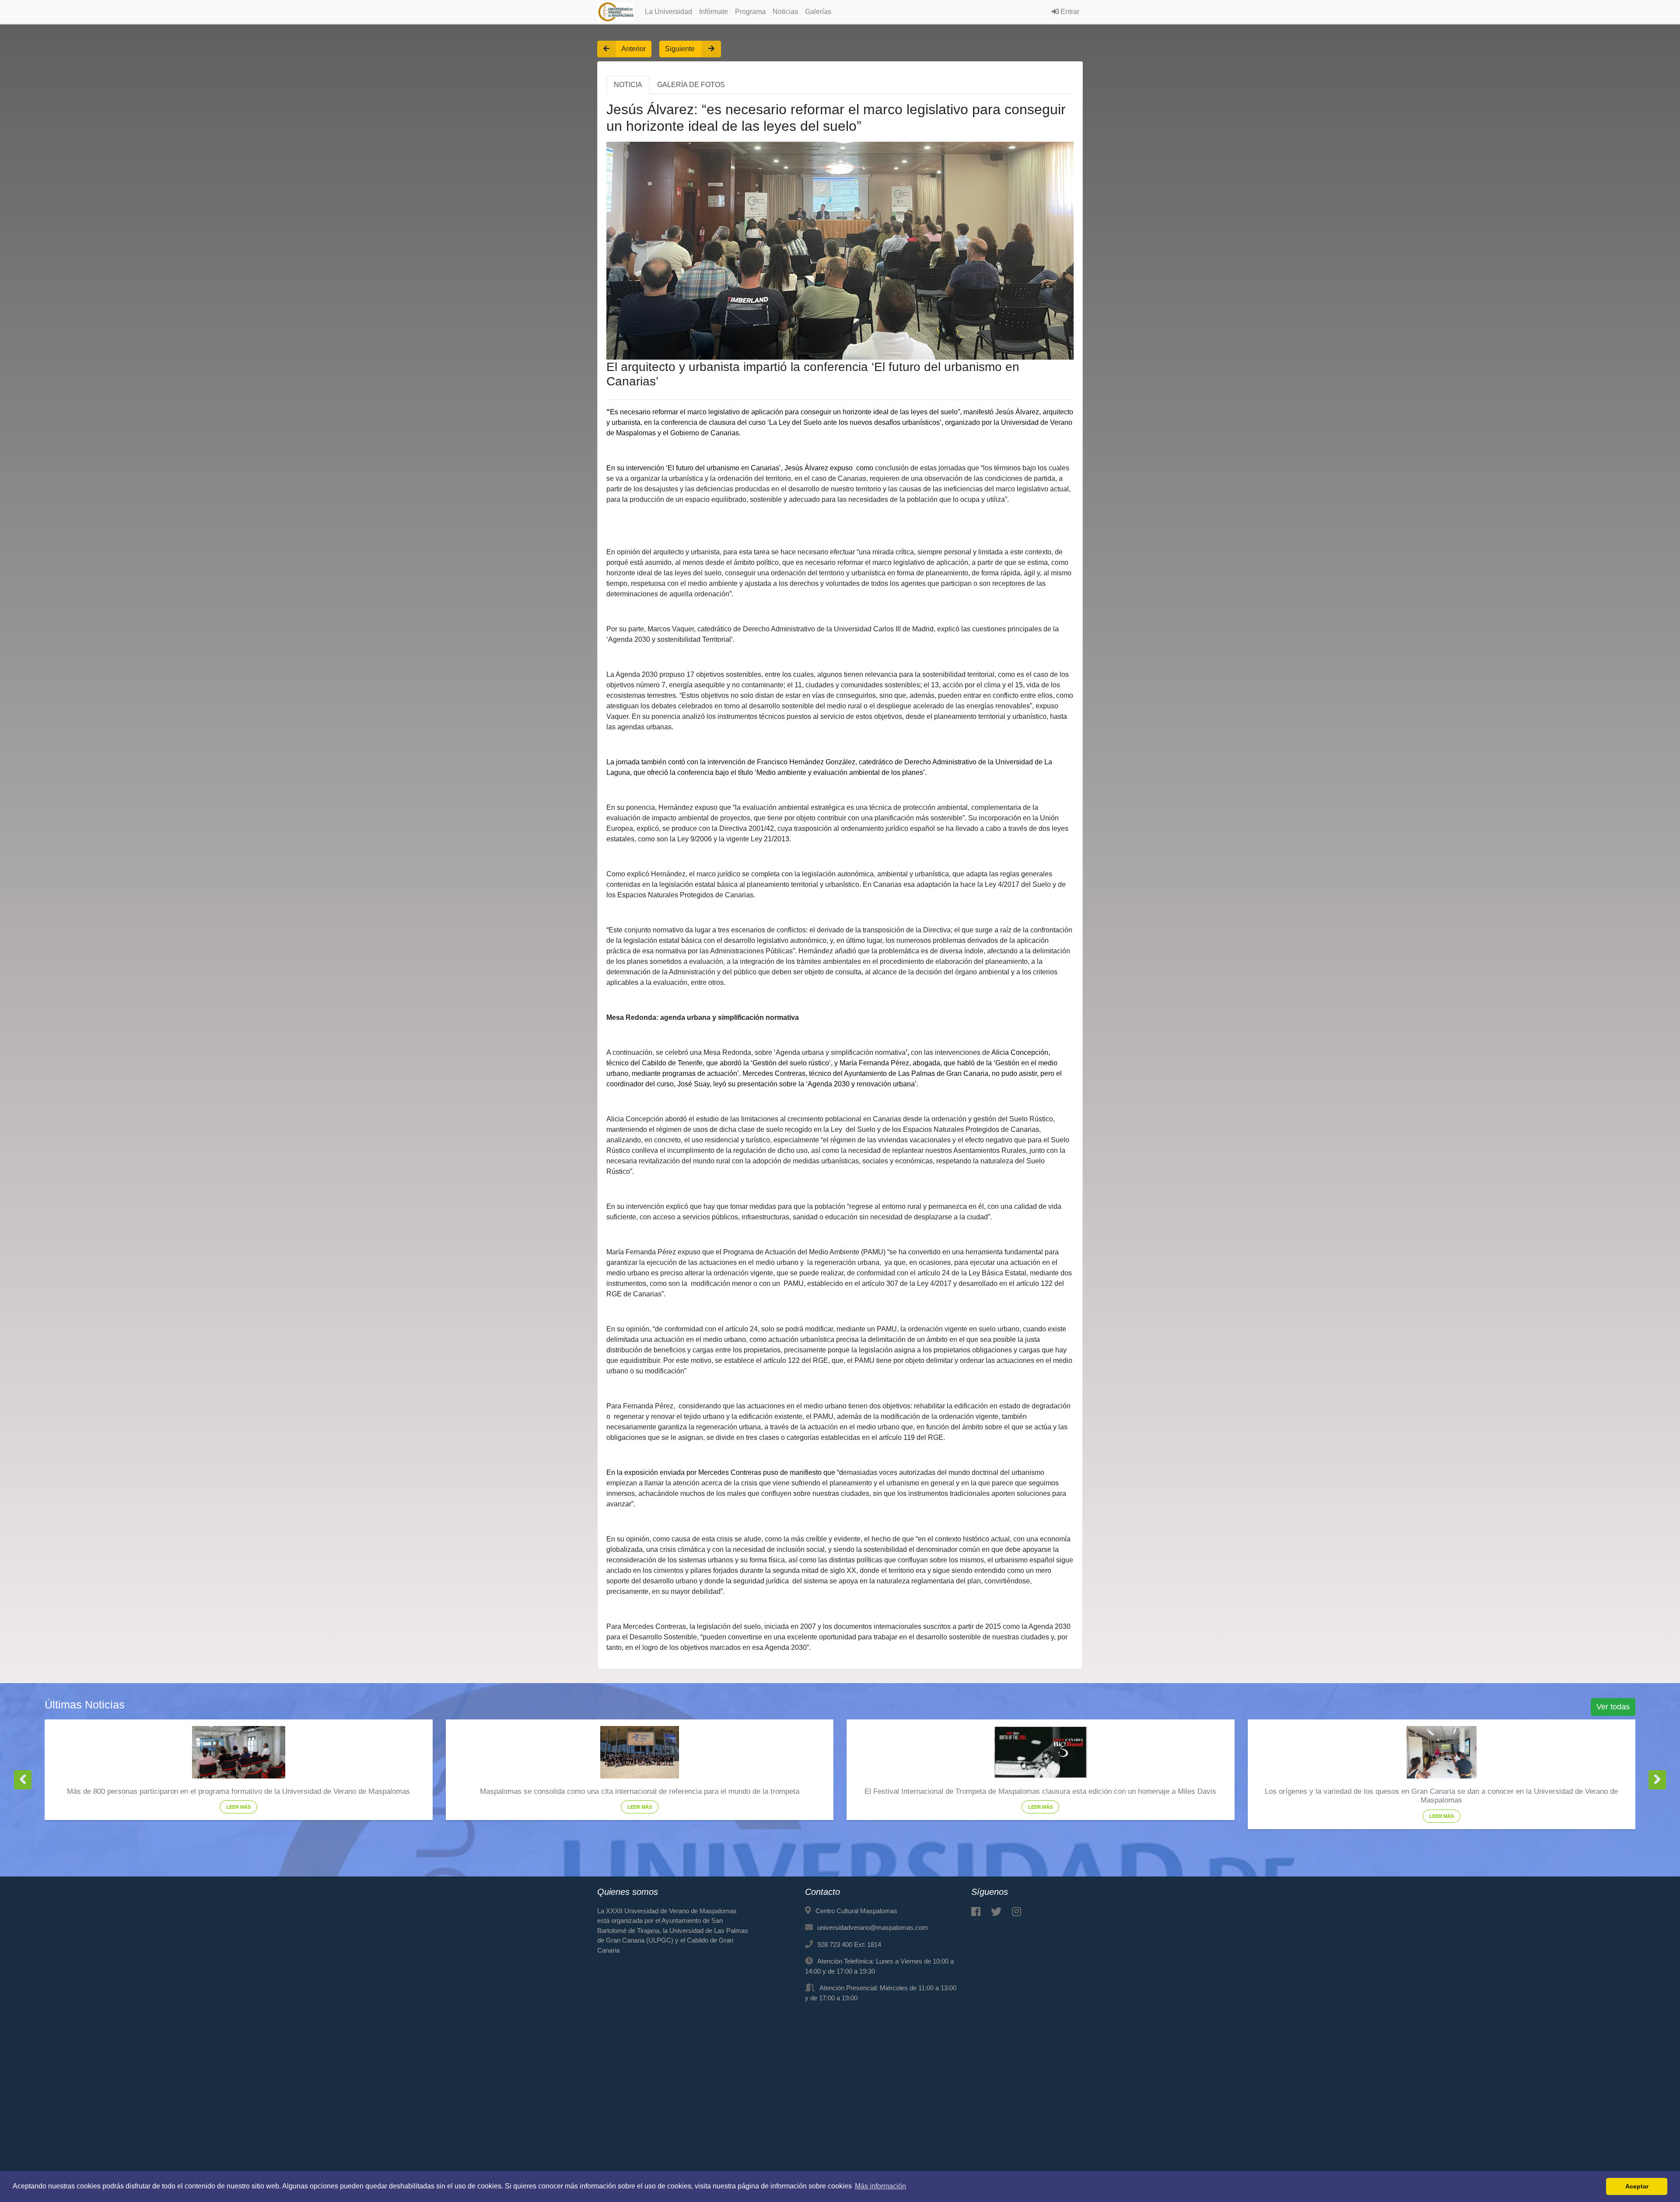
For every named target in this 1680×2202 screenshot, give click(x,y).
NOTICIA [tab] (628, 85)
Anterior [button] (633, 49)
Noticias (785, 12)
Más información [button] (880, 2186)
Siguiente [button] (681, 49)
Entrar (1069, 12)
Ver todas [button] (1613, 1707)
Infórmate (714, 12)
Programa (750, 12)
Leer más (238, 1807)
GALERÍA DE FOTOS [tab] (691, 85)
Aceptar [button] (1637, 2186)
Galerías (818, 12)
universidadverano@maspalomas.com (873, 1927)
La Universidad (668, 12)
